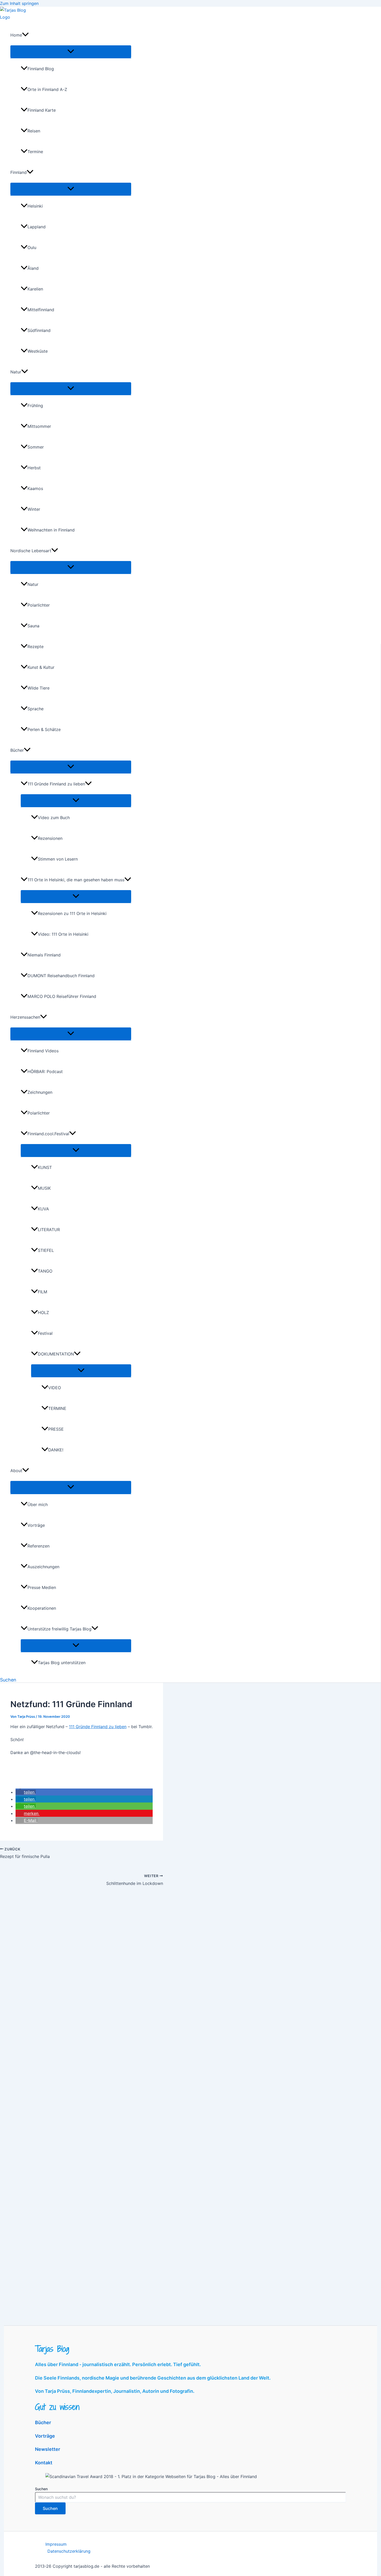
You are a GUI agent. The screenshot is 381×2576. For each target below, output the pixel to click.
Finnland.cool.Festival (48, 1134)
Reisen (34, 131)
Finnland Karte (42, 110)
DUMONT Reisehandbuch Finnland (61, 976)
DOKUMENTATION (56, 1354)
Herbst (34, 468)
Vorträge (36, 1525)
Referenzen (38, 1546)
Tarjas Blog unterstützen (62, 1663)
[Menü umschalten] (71, 52)
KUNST (45, 1167)
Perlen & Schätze (44, 729)
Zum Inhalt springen (19, 3)
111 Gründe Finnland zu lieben (56, 784)
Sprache (36, 709)
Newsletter (48, 2449)
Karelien (35, 289)
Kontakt (44, 2463)
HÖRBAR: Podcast (45, 1071)
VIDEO (55, 1388)
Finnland (19, 172)
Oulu (32, 247)
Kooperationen (42, 1608)
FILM (43, 1292)
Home (16, 35)
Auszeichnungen (43, 1567)
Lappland (37, 227)
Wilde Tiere (38, 688)
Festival (45, 1333)
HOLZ (43, 1312)
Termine (35, 152)
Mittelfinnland (41, 310)
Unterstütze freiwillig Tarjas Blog (59, 1629)
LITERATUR (49, 1230)
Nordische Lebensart (31, 551)
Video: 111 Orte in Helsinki (63, 934)
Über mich (38, 1505)
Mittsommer (39, 426)
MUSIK (44, 1188)
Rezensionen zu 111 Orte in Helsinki (72, 913)
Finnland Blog (41, 69)
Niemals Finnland (44, 955)
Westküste (38, 351)
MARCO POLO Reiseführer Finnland (62, 996)
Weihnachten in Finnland (51, 530)
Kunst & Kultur (41, 667)
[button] (25, 35)
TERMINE (57, 1408)
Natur (16, 372)
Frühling (35, 406)
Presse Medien (42, 1587)
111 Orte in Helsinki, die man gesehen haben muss (76, 880)
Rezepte (36, 647)
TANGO (45, 1271)
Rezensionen (50, 838)
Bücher (17, 750)
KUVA (43, 1209)
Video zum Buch (54, 818)
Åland (33, 268)
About (16, 1471)
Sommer (36, 447)
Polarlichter (39, 605)
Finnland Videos (43, 1051)
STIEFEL (46, 1250)
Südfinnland (39, 330)
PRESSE (56, 1429)
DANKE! (56, 1450)
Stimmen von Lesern (58, 859)
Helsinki (35, 206)
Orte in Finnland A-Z (47, 89)
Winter (34, 509)
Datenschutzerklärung (69, 2551)
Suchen (41, 2489)
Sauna (33, 626)
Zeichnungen (40, 1092)
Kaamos (35, 488)
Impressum (56, 2544)
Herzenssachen (25, 1017)
